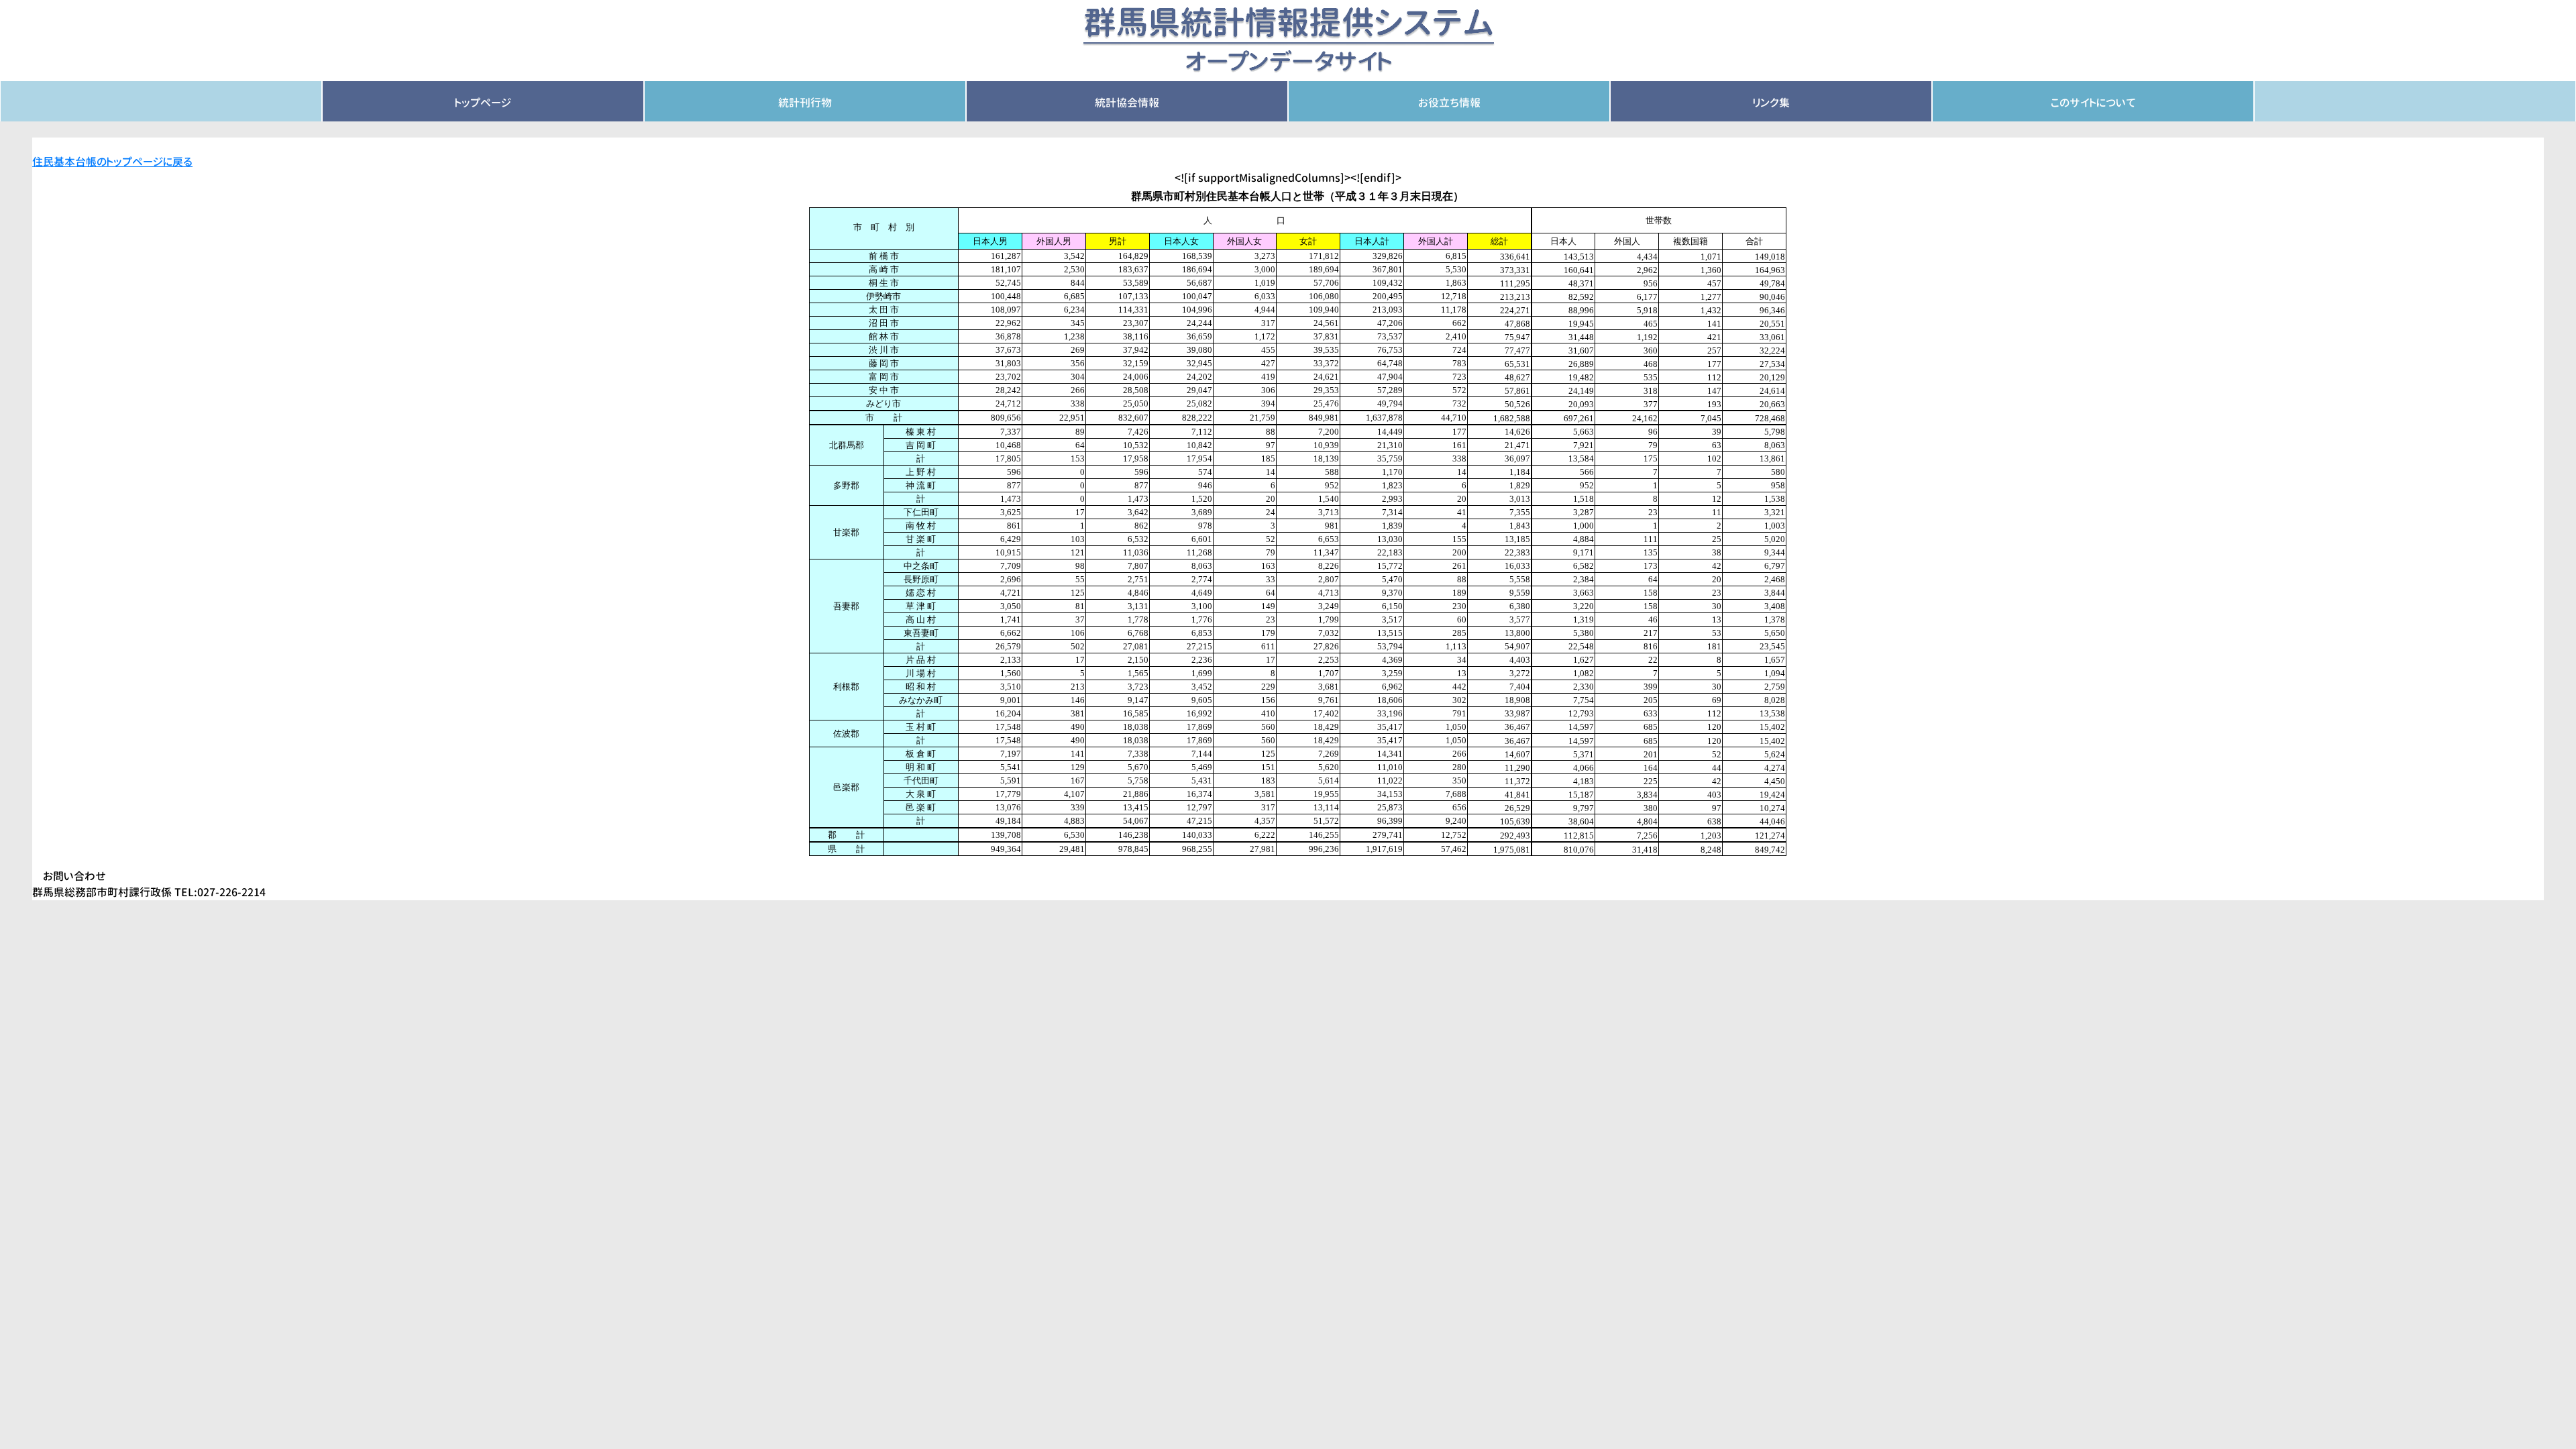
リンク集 (1771, 103)
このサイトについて (2093, 103)
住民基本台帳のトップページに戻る (112, 162)
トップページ (483, 103)
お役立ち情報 (1449, 103)
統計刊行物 (805, 103)
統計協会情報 (1127, 103)
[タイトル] (1288, 40)
